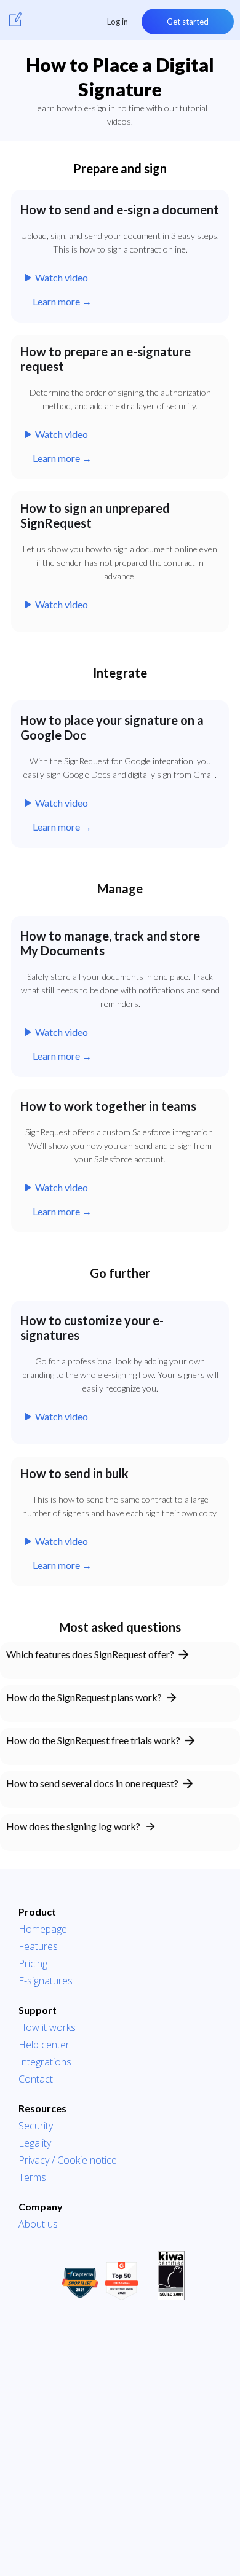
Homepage (43, 1929)
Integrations (45, 2062)
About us (38, 2224)
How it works (47, 2027)
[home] (15, 19)
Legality (35, 2143)
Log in (118, 22)
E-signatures (46, 1981)
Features (38, 1946)
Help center (44, 2045)
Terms (32, 2177)
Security (36, 2126)
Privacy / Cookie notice (68, 2160)
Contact (36, 2079)
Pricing (33, 1963)
